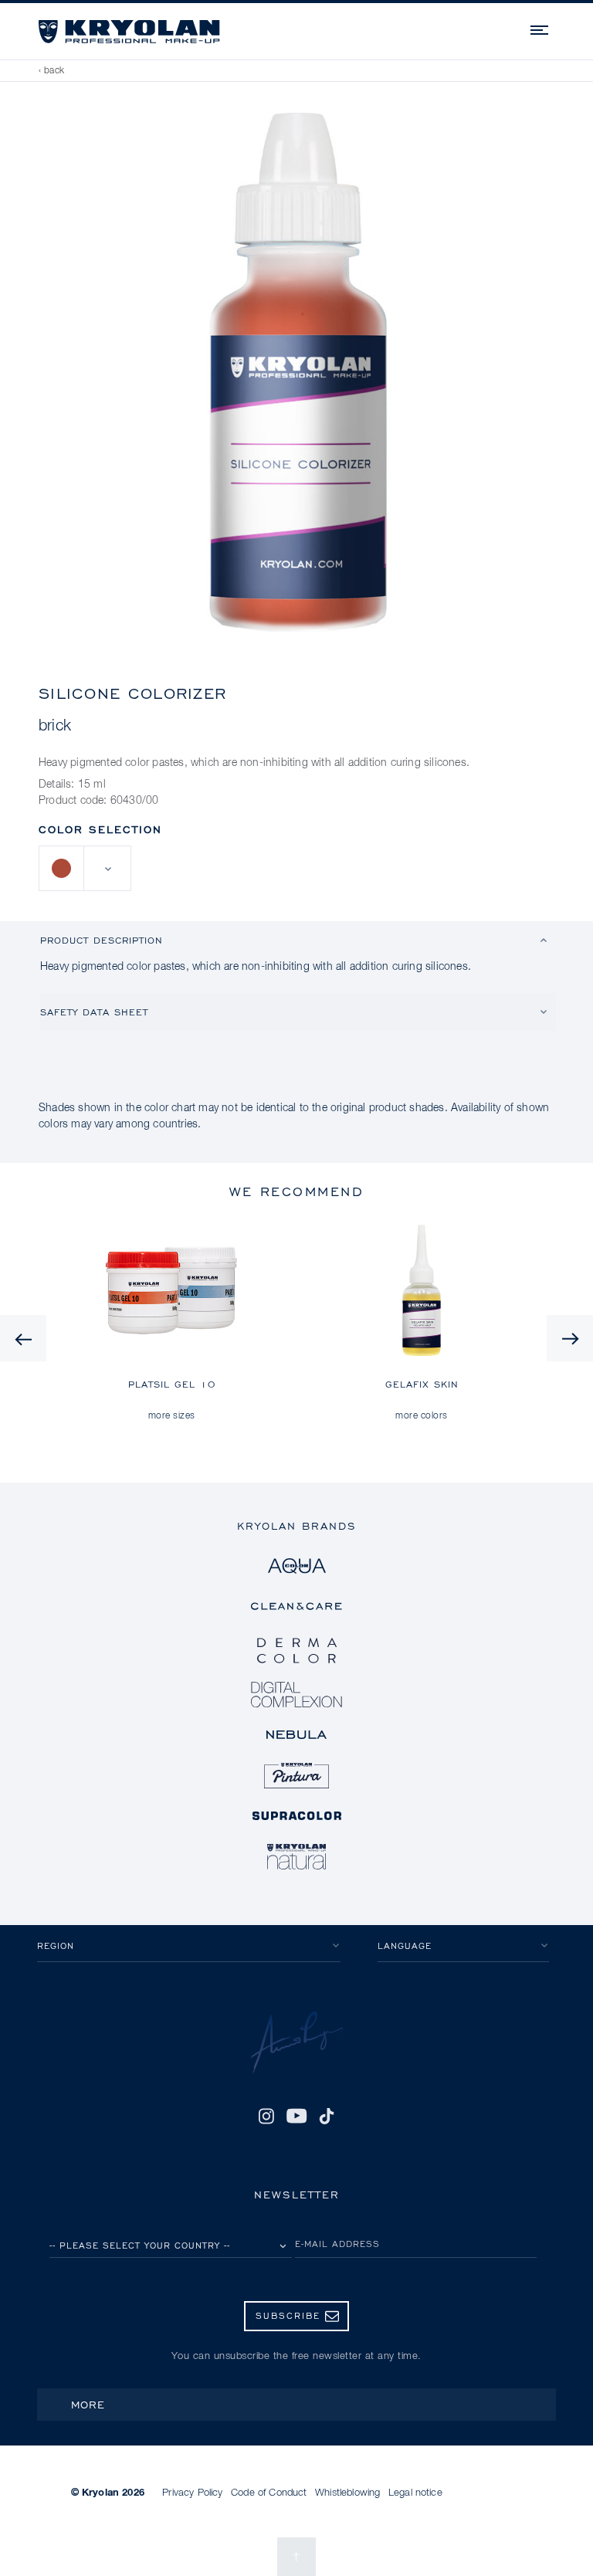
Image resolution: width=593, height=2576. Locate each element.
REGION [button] (56, 1946)
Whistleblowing (347, 2493)
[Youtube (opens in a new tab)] (296, 2117)
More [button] (88, 2404)
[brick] (62, 868)
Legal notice (415, 2493)
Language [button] (405, 1946)
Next (570, 1338)
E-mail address (337, 2244)
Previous (23, 1338)
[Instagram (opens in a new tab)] (266, 2117)
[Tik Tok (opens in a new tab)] (327, 2117)
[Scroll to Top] (296, 2557)
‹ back (52, 71)
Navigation (540, 28)
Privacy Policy (192, 2493)
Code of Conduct (269, 2493)
